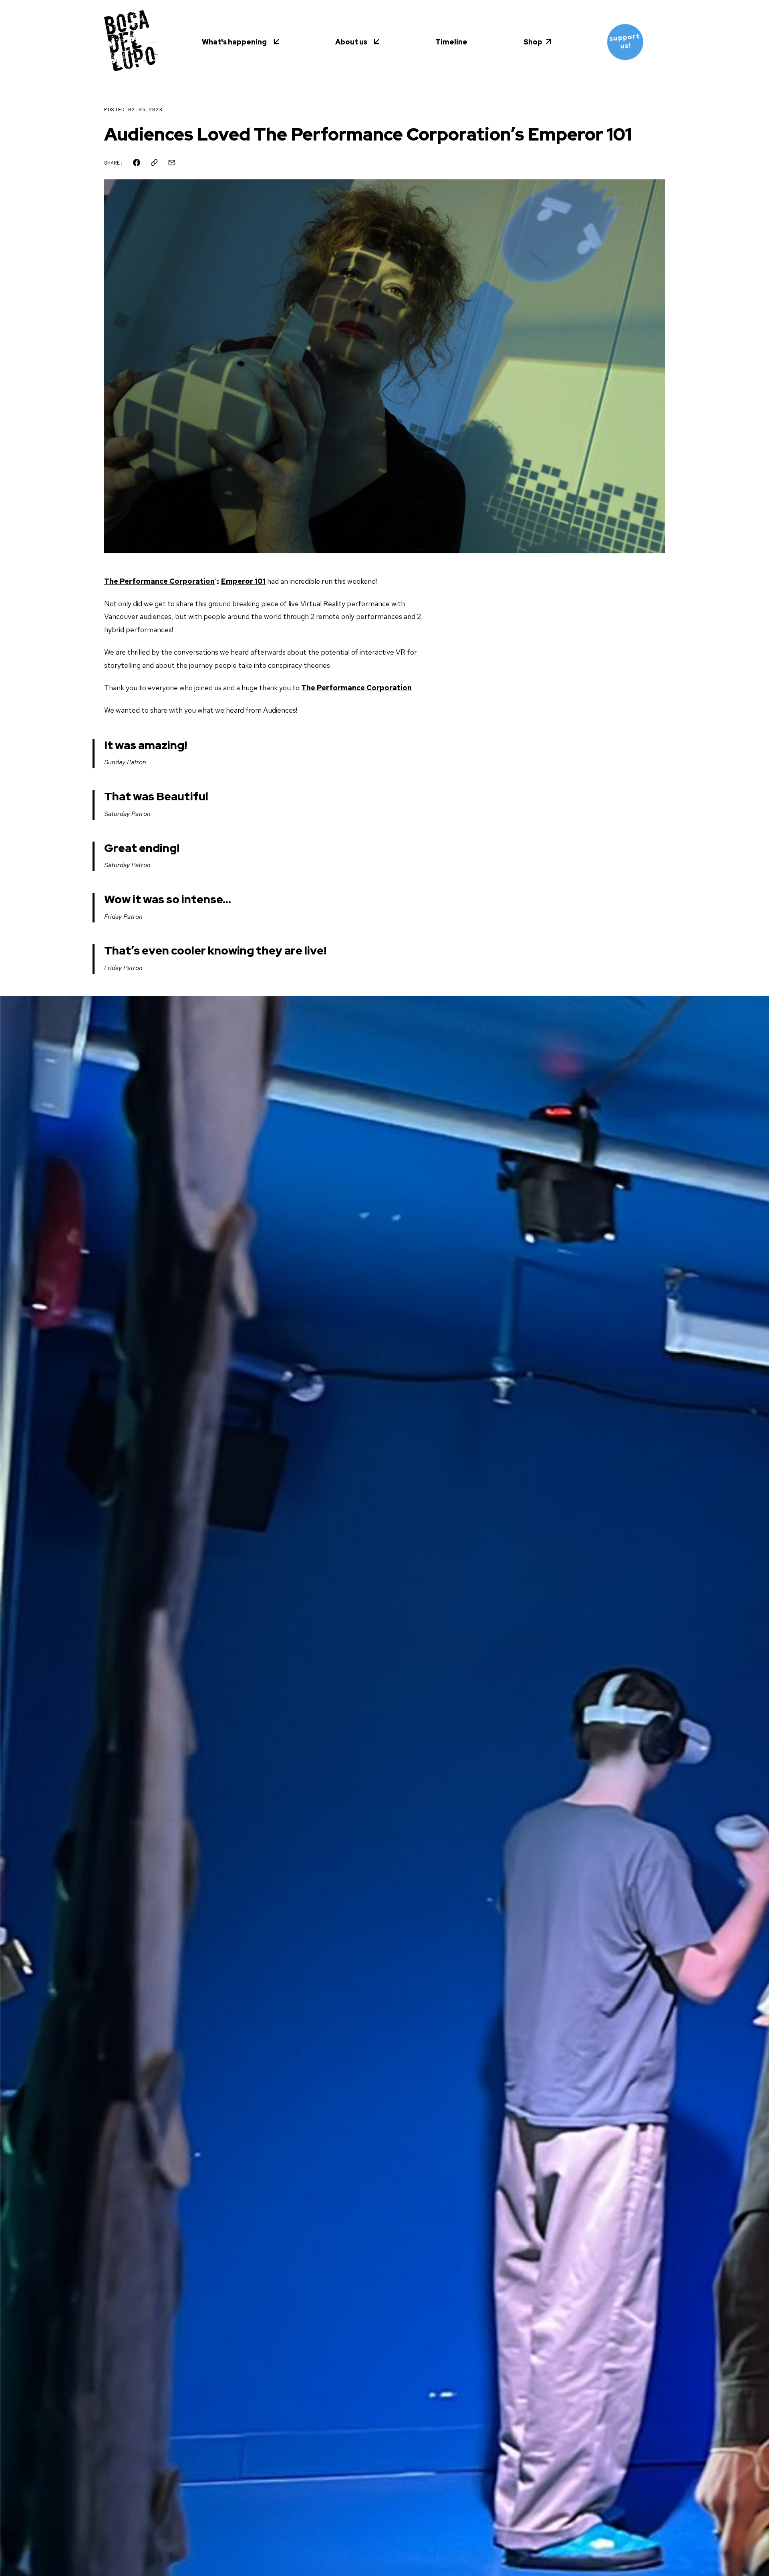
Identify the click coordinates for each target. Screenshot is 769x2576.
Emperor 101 (243, 581)
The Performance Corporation (159, 581)
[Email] (172, 163)
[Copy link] (154, 163)
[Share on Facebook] (137, 163)
